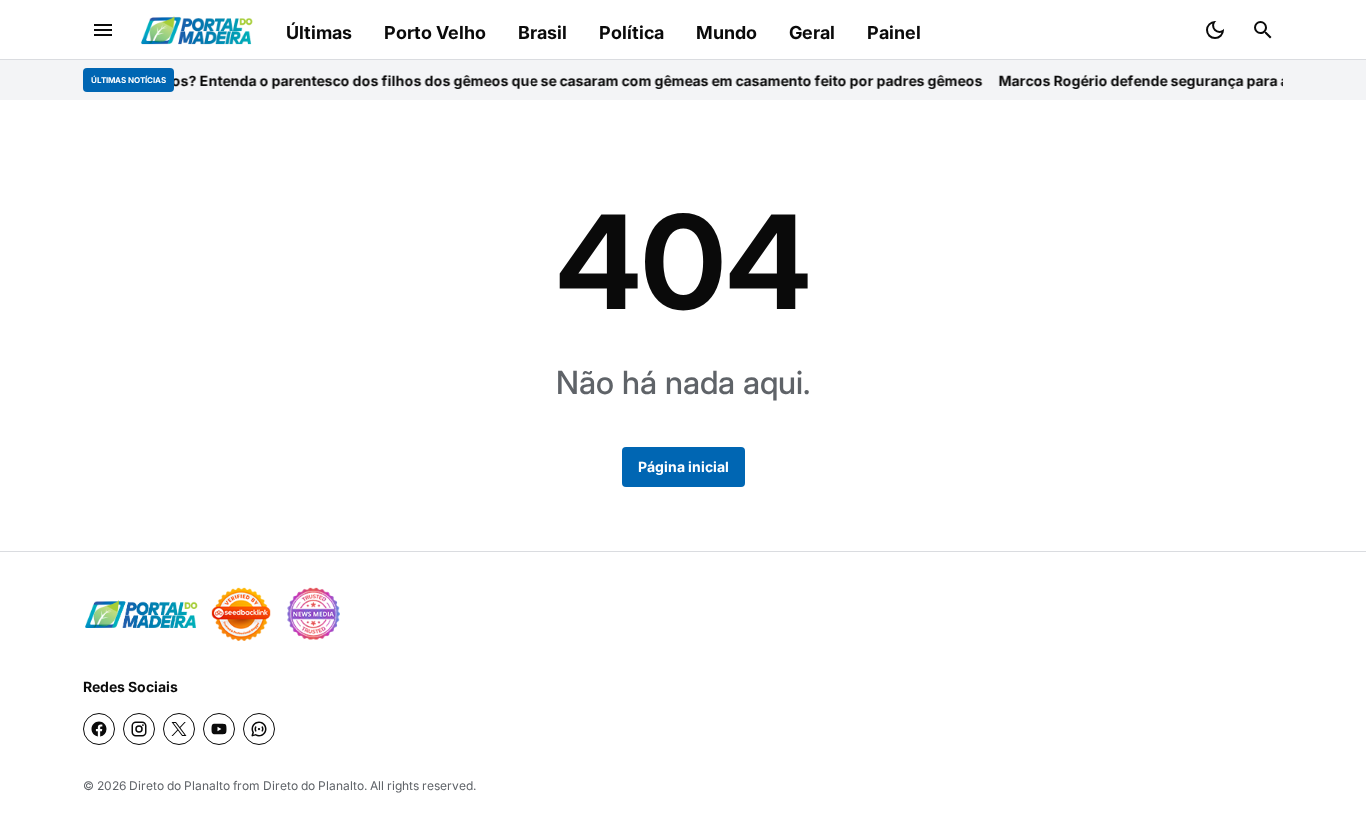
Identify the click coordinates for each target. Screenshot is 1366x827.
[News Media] (313, 614)
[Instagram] (139, 729)
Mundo (726, 32)
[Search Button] (1263, 30)
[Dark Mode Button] (1215, 30)
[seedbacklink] (241, 614)
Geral (812, 32)
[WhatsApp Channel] (259, 729)
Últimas (319, 32)
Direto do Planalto (179, 785)
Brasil (542, 32)
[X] (179, 729)
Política (631, 32)
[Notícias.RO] (141, 614)
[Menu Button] (103, 30)
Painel (894, 32)
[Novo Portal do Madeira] (196, 30)
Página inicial (683, 466)
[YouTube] (219, 729)
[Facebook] (99, 729)
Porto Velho (435, 32)
